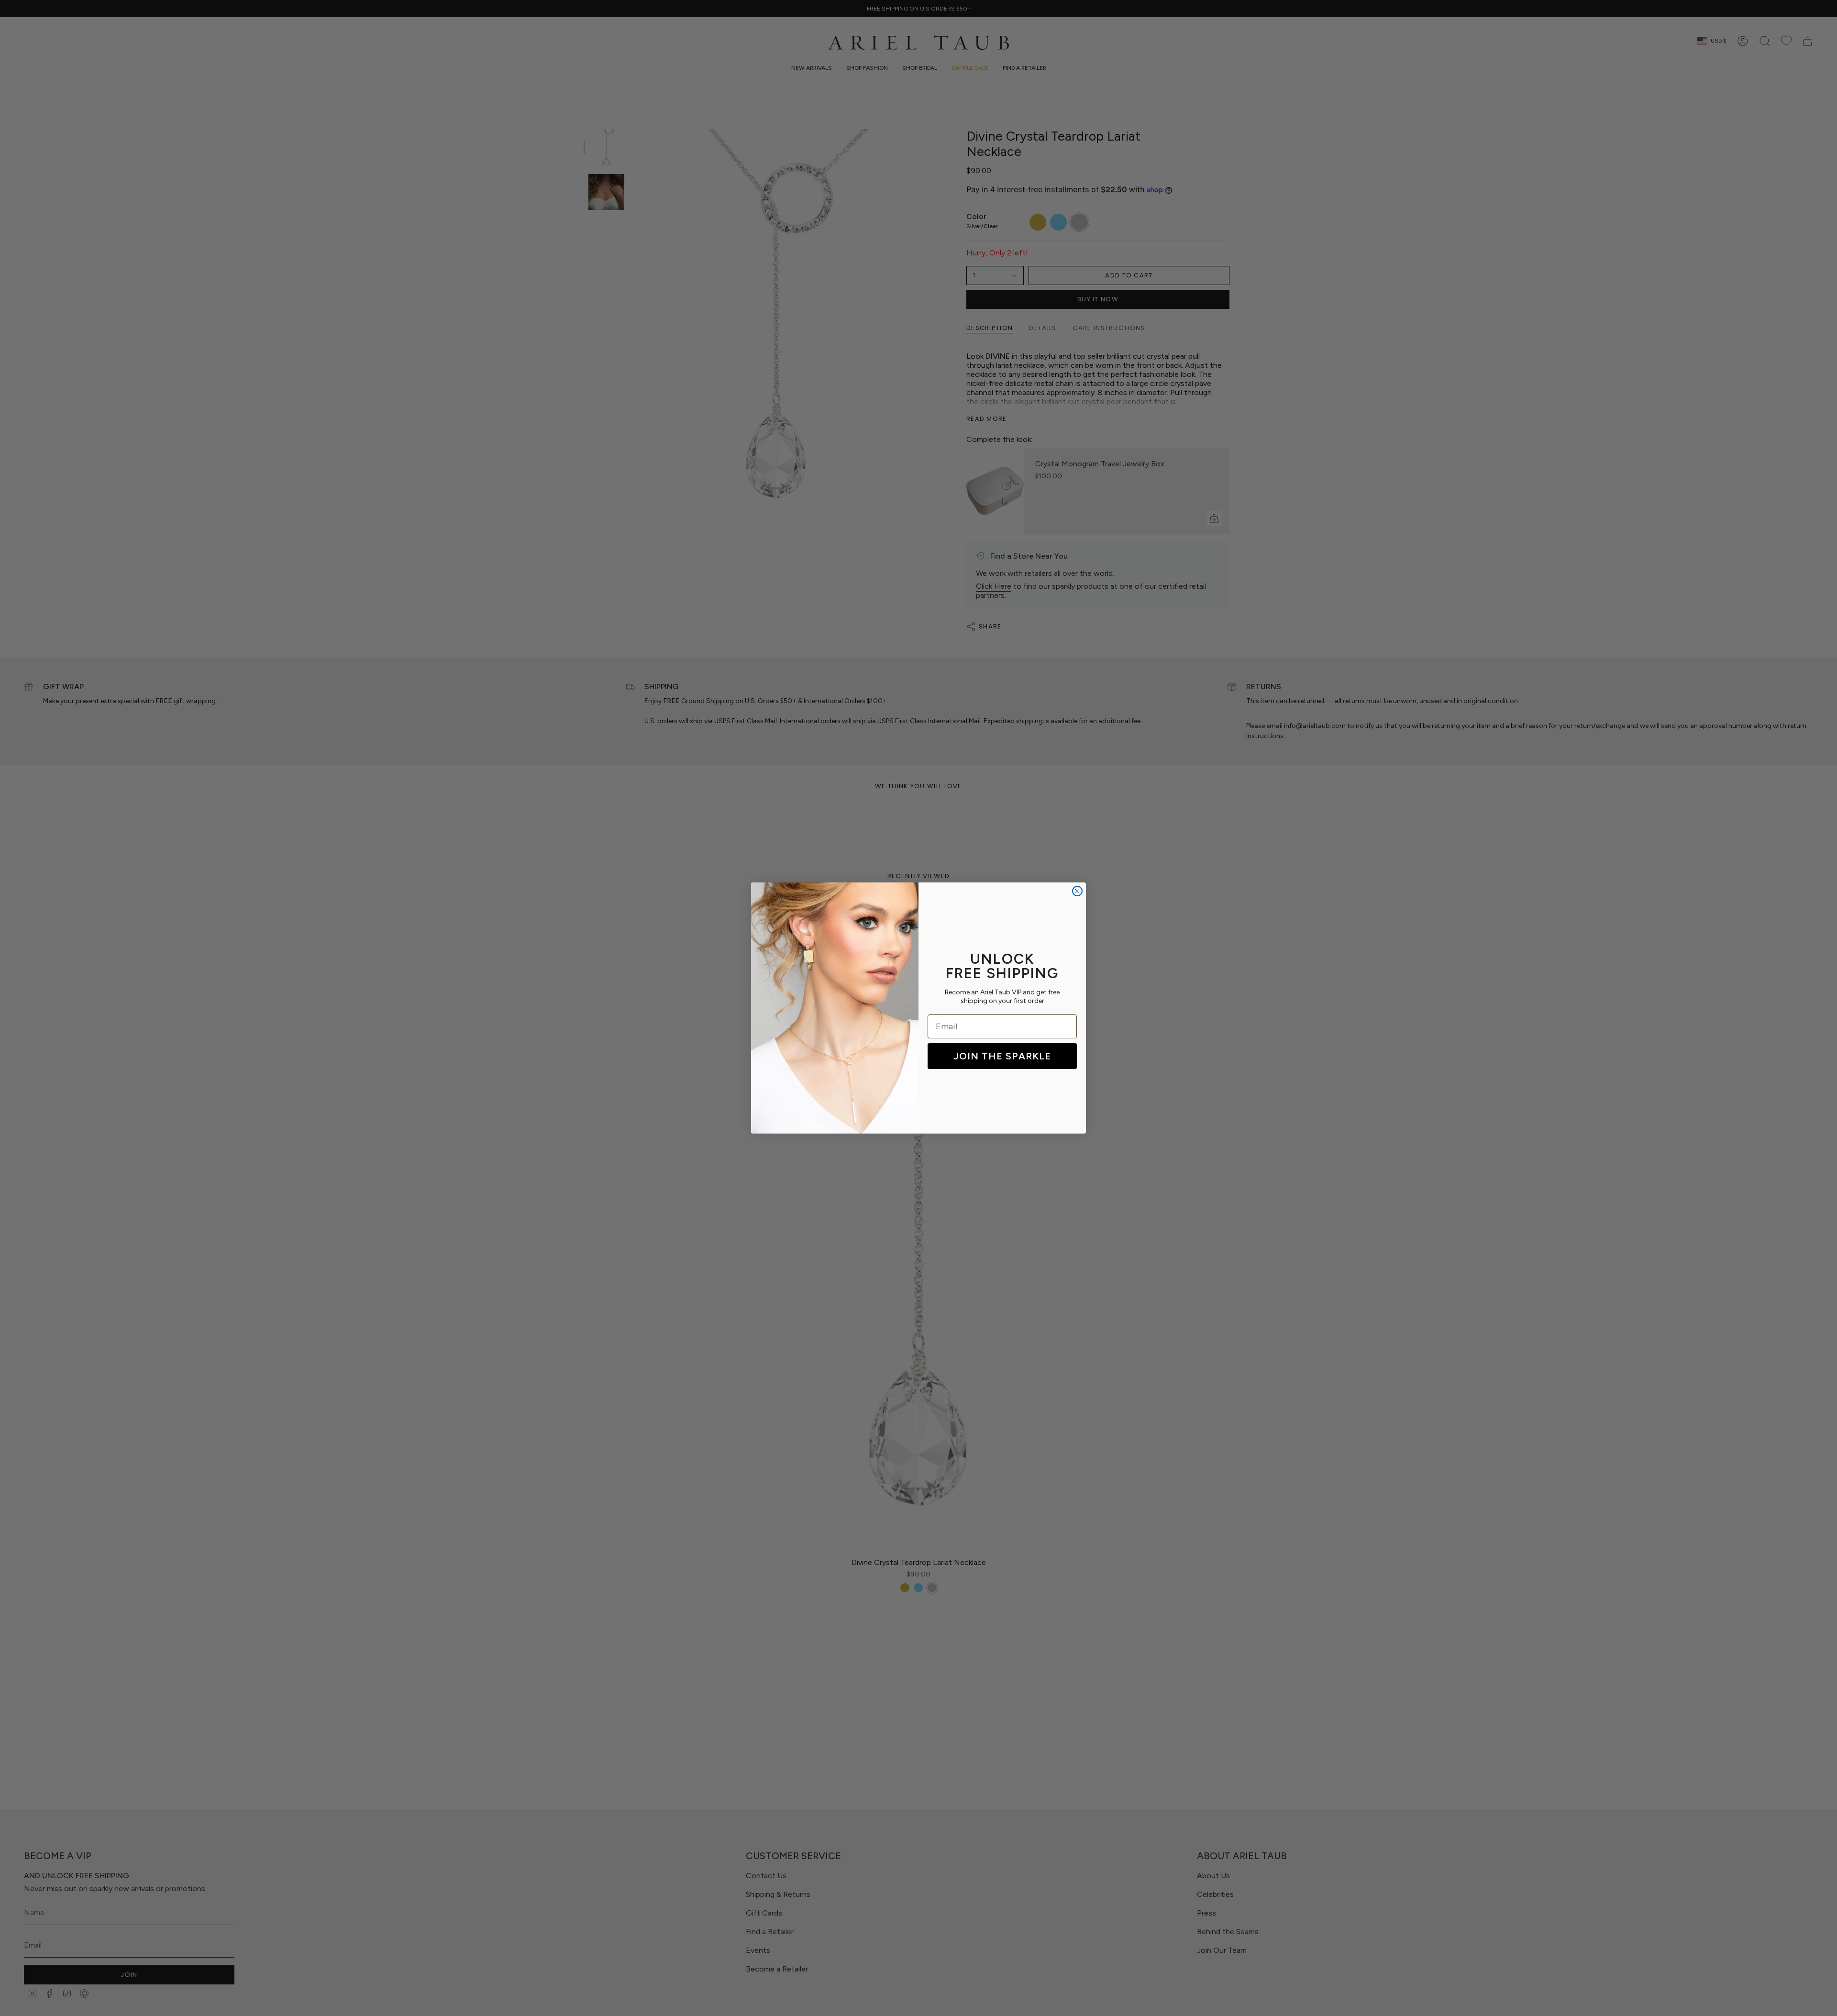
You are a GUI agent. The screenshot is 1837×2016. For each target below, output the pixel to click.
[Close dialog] (1077, 891)
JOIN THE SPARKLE (1002, 1056)
